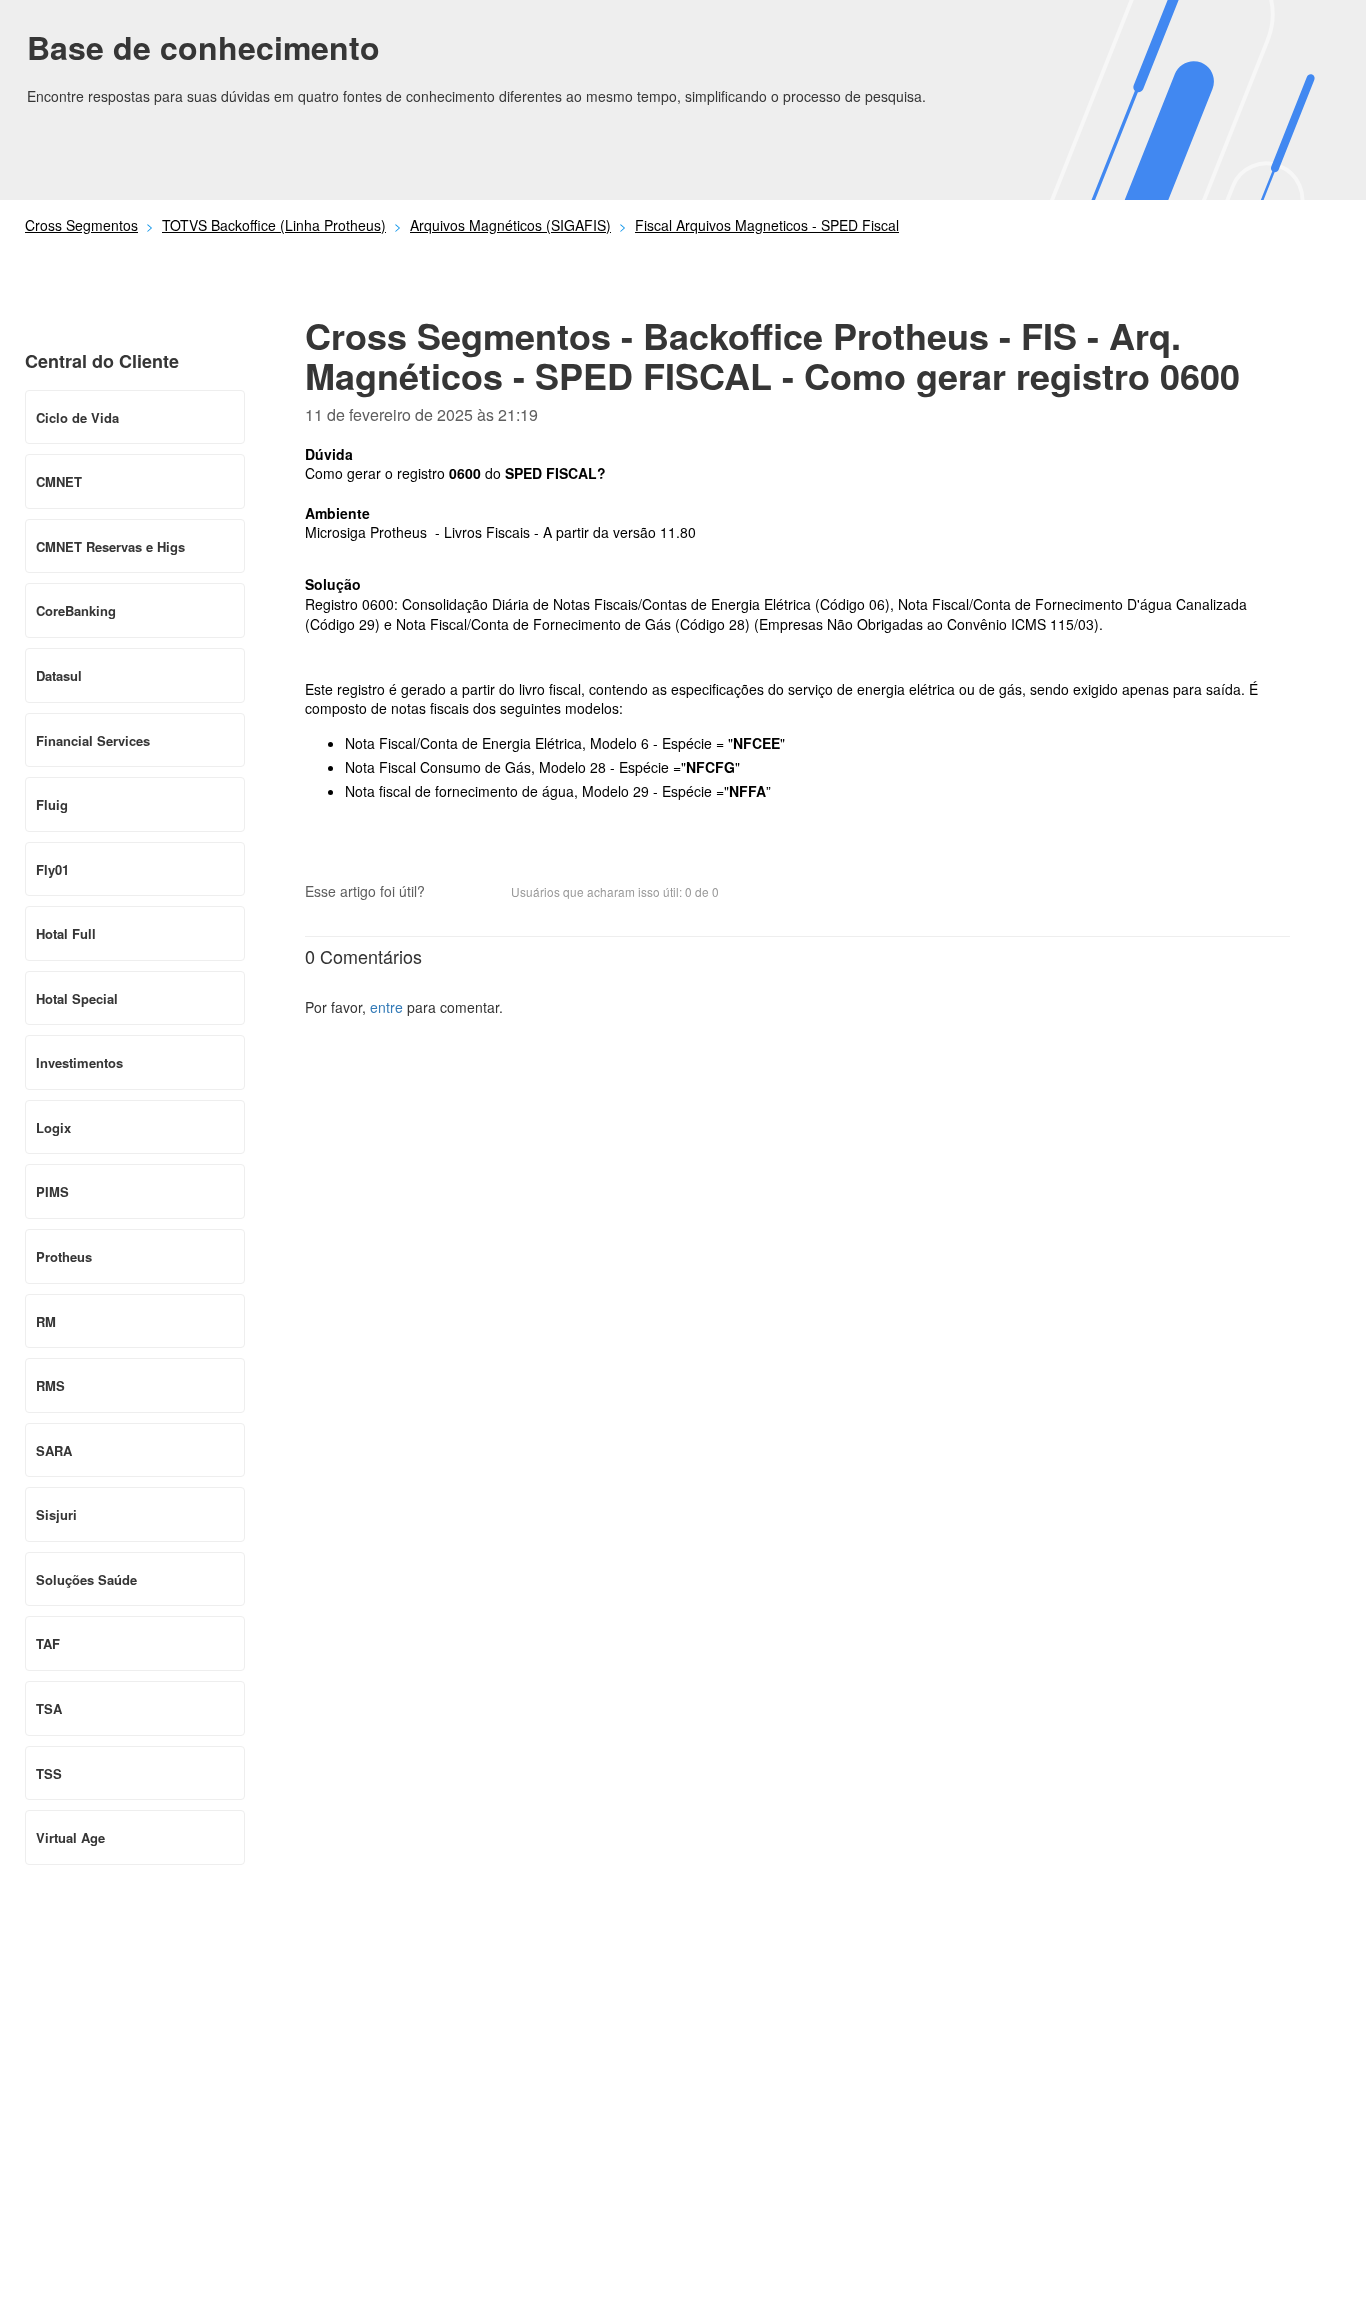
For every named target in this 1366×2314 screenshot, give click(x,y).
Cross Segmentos (81, 225)
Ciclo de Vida (77, 417)
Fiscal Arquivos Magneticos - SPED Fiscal (767, 225)
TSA (49, 1708)
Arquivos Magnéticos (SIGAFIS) (510, 225)
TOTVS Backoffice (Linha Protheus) (274, 225)
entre (386, 1007)
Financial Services (93, 740)
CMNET (59, 481)
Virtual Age (70, 1837)
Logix (53, 1127)
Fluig (52, 804)
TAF (48, 1643)
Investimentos (79, 1062)
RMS (50, 1385)
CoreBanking (76, 610)
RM (46, 1321)
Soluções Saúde (86, 1579)
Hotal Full (66, 933)
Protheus (64, 1256)
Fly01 (52, 869)
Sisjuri (56, 1514)
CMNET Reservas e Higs (110, 546)
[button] (450, 893)
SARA (54, 1450)
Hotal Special (77, 998)
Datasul (59, 675)
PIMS (52, 1191)
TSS (49, 1773)
